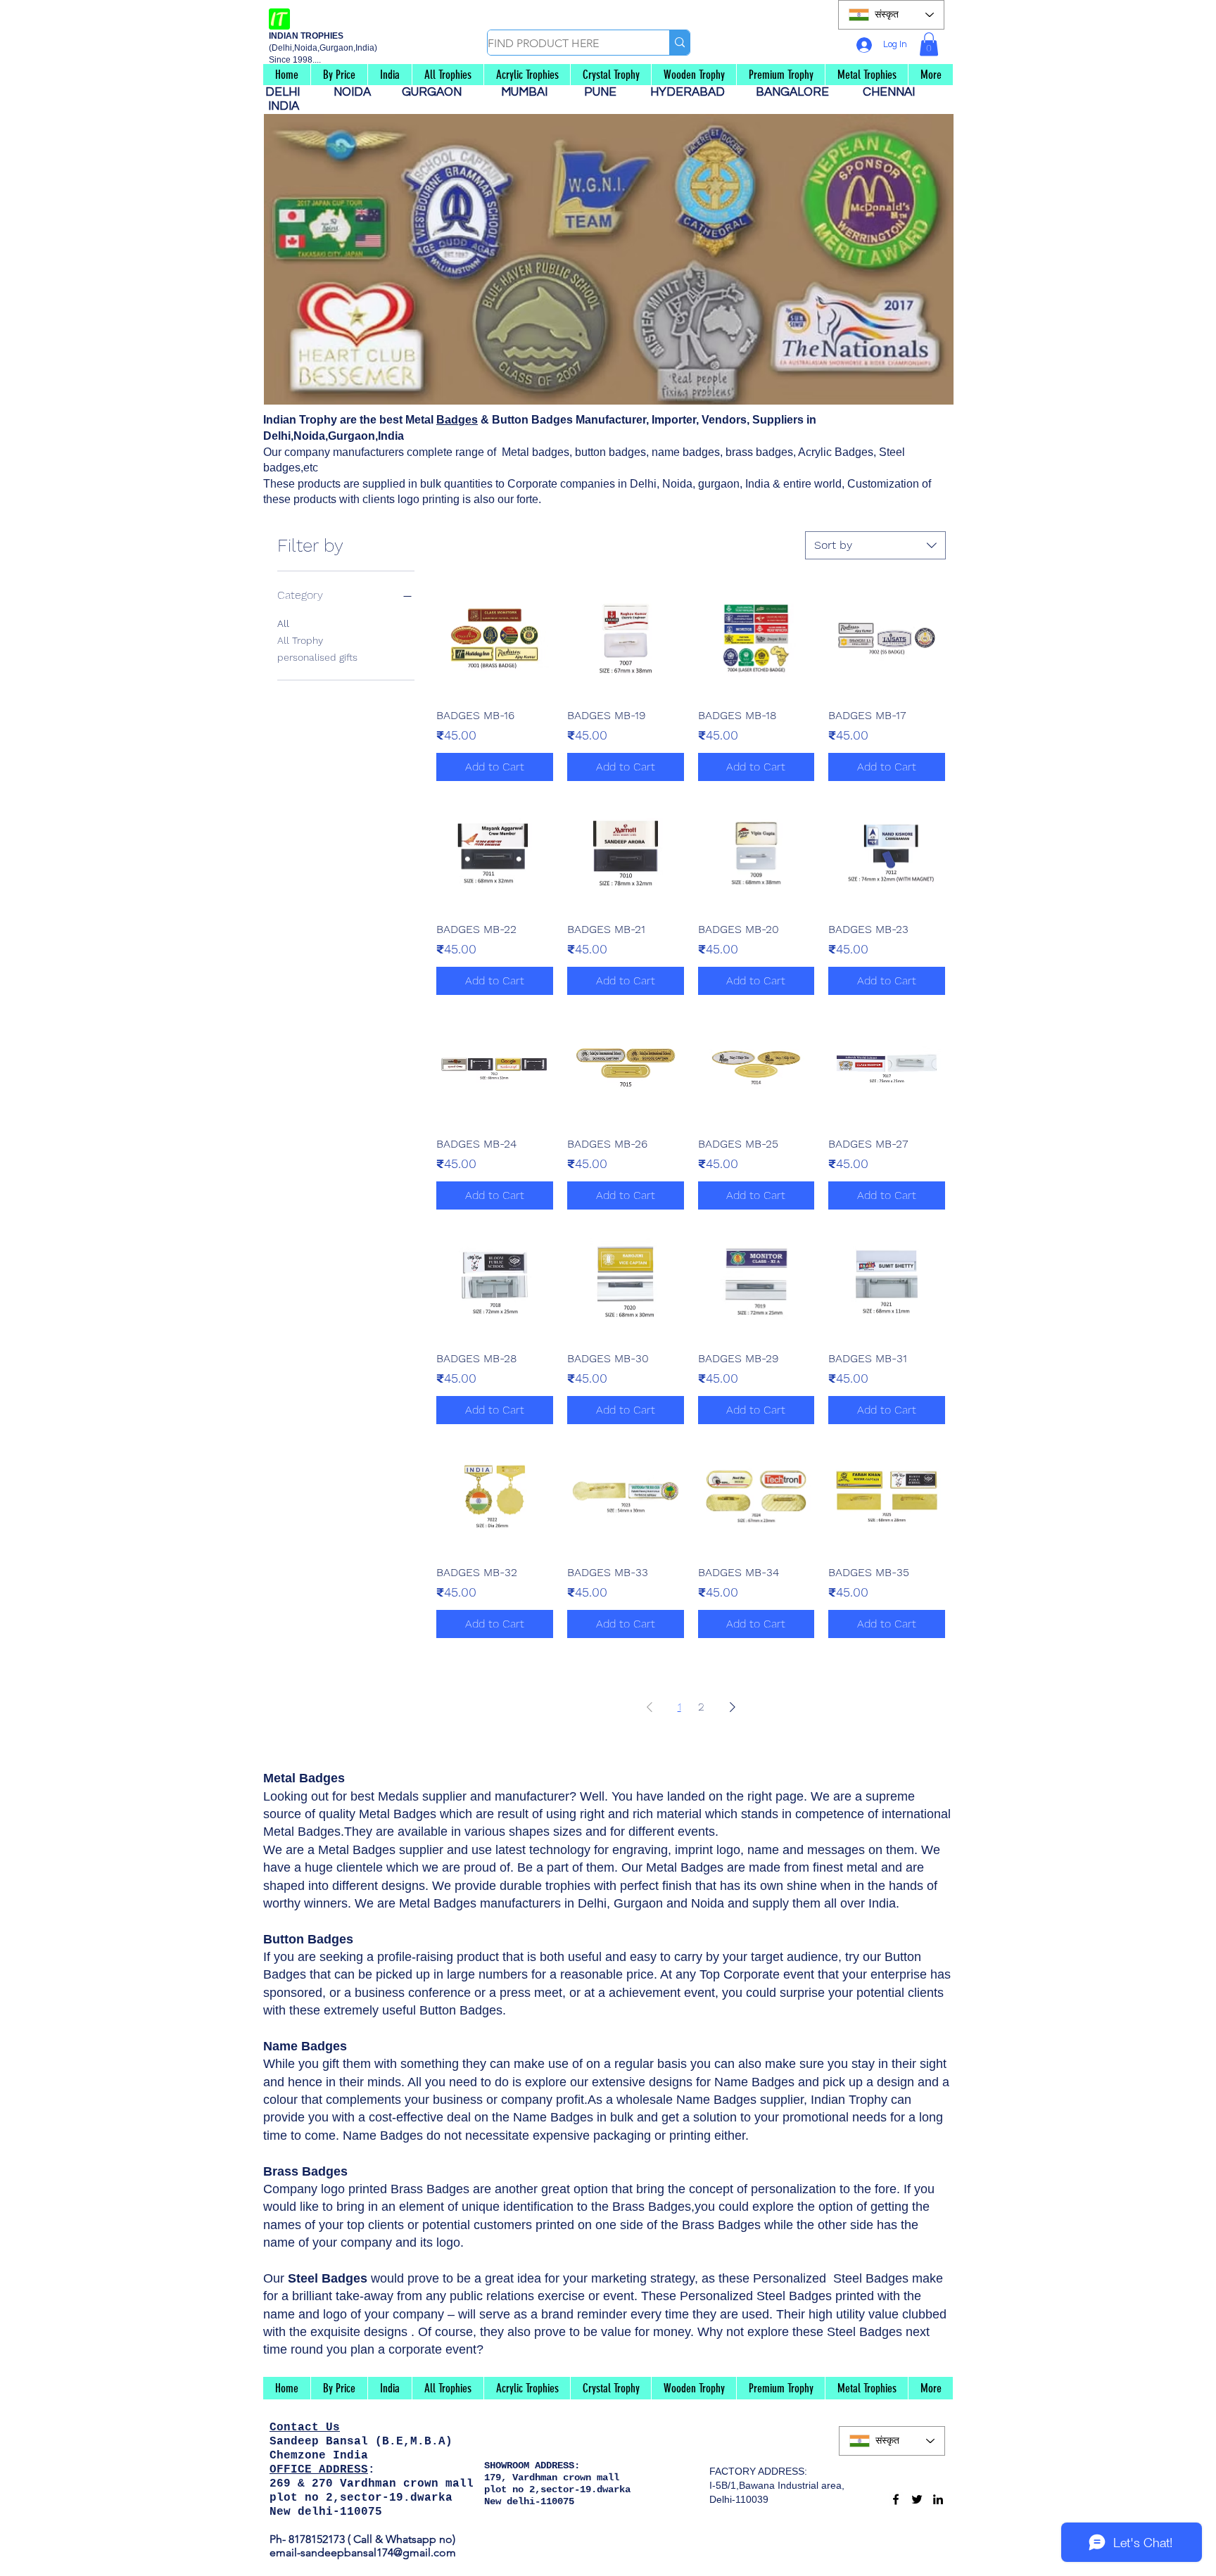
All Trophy (300, 640)
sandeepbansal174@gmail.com (378, 2552)
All (283, 623)
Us (333, 2428)
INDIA (284, 106)
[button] (929, 44)
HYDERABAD (695, 92)
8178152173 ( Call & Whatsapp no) (370, 2539)
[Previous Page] (650, 1707)
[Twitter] (917, 2499)
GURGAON (436, 92)
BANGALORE (797, 92)
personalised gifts (317, 657)
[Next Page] (733, 1707)
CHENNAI (890, 92)
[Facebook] (896, 2499)
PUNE (606, 92)
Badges (457, 420)
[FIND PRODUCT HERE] (679, 43)
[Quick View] (495, 639)
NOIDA (359, 92)
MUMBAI (527, 92)
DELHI (288, 92)
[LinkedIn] (938, 2499)
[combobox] (875, 545)
